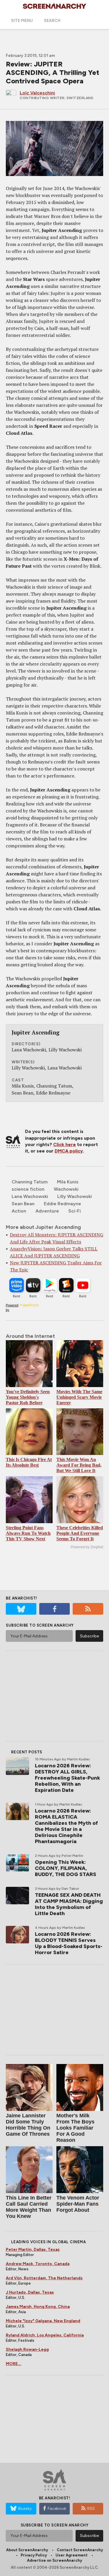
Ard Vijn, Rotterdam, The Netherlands (44, 2278)
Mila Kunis (68, 1182)
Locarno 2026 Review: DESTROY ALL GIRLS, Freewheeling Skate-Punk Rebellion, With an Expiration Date (67, 1778)
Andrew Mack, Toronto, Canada (38, 2264)
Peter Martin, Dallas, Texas (33, 2249)
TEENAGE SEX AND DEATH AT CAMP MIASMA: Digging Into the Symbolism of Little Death (69, 1904)
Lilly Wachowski (75, 1196)
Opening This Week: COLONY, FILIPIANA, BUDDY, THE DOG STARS (66, 1868)
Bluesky (25, 2509)
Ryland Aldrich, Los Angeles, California (45, 2335)
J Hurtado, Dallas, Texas (30, 2292)
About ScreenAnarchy (27, 2550)
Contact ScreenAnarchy (80, 2550)
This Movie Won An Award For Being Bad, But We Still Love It (79, 1465)
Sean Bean (23, 1204)
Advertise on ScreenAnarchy (54, 2560)
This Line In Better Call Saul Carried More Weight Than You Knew (29, 2207)
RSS (91, 2509)
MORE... (14, 2364)
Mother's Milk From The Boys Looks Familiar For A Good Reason (75, 2128)
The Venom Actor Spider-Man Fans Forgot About (78, 2204)
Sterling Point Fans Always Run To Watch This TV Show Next (28, 1533)
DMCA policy (69, 1151)
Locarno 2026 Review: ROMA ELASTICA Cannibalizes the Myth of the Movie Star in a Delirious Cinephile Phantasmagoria (66, 1826)
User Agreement (72, 2555)
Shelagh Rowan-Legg (27, 2349)
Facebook (57, 2509)
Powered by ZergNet (87, 1547)
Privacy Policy (34, 2555)
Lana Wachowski (30, 1196)
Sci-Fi (75, 1211)
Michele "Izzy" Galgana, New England (43, 2321)
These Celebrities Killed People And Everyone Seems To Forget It (80, 1533)
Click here (65, 1144)
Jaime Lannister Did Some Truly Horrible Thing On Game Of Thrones (28, 2125)
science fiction (28, 1189)
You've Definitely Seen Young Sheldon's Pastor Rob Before (28, 1397)
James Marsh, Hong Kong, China (38, 2307)
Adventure (47, 1211)
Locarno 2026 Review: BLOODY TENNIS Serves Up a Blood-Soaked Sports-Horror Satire (69, 1943)
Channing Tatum (30, 1182)
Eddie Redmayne (62, 1204)
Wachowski (66, 1189)
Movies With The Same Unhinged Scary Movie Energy (79, 1397)
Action (19, 1211)
